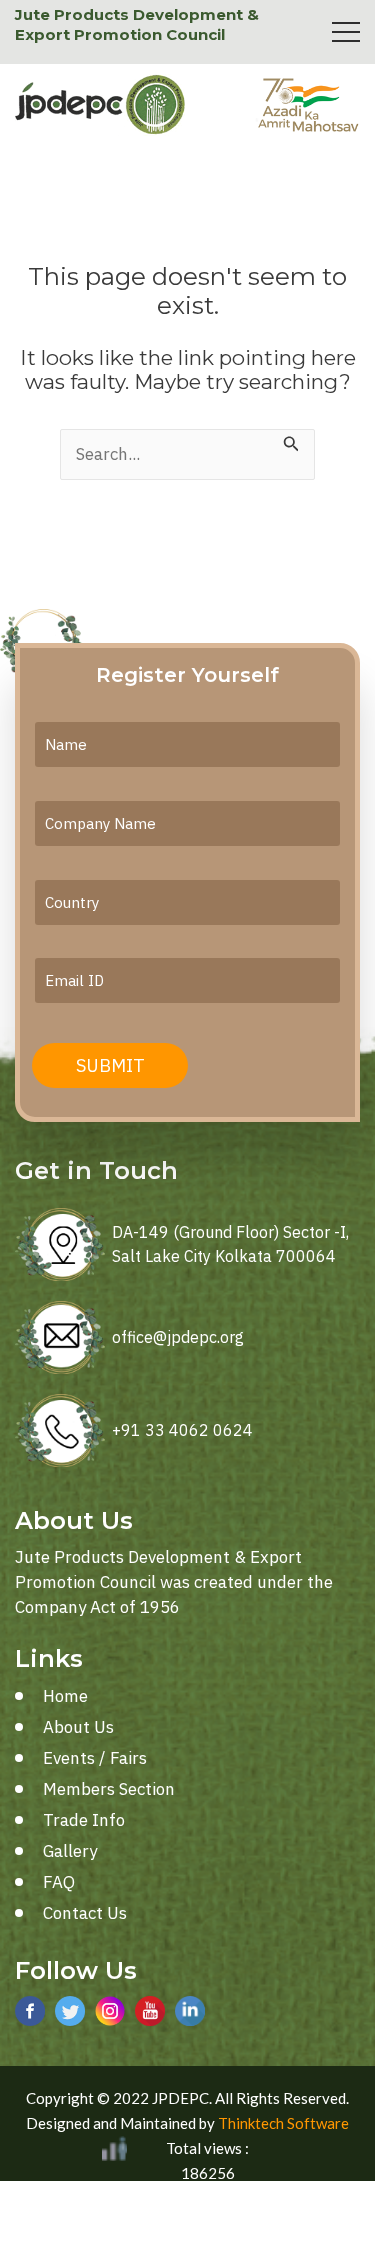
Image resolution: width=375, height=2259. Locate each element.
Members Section (109, 1789)
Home (65, 1696)
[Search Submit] (291, 441)
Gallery (70, 1851)
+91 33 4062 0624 (182, 1430)
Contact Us (85, 1913)
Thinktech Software (283, 2123)
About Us (78, 1727)
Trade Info (84, 1820)
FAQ (59, 1882)
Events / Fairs (95, 1758)
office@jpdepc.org (178, 1337)
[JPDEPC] (100, 105)
